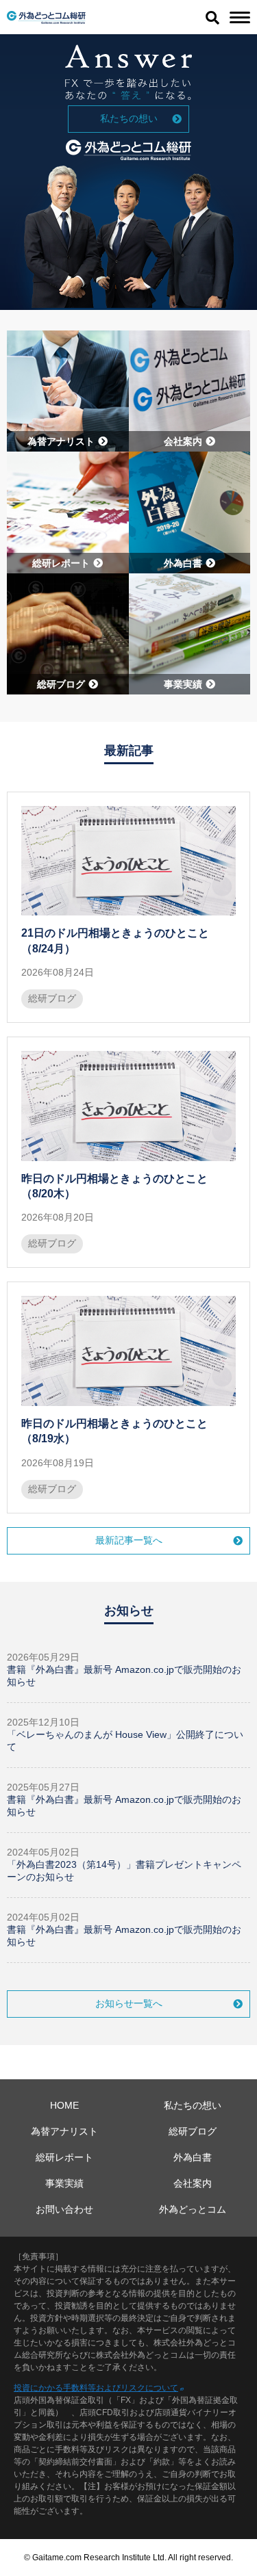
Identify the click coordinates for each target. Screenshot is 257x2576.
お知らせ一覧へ (129, 2003)
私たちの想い (129, 118)
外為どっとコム (193, 2209)
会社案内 (193, 2183)
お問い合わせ (64, 2209)
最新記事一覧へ (129, 1540)
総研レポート (64, 2157)
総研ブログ (52, 998)
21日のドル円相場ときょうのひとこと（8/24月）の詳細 (128, 907)
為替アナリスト (64, 2131)
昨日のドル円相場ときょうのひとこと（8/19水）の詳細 (128, 1397)
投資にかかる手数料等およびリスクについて (96, 2388)
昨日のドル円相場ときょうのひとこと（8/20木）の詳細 (128, 1152)
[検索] (212, 17)
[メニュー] (240, 17)
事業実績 (64, 2183)
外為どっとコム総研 (46, 17)
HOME (64, 2105)
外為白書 (193, 2157)
